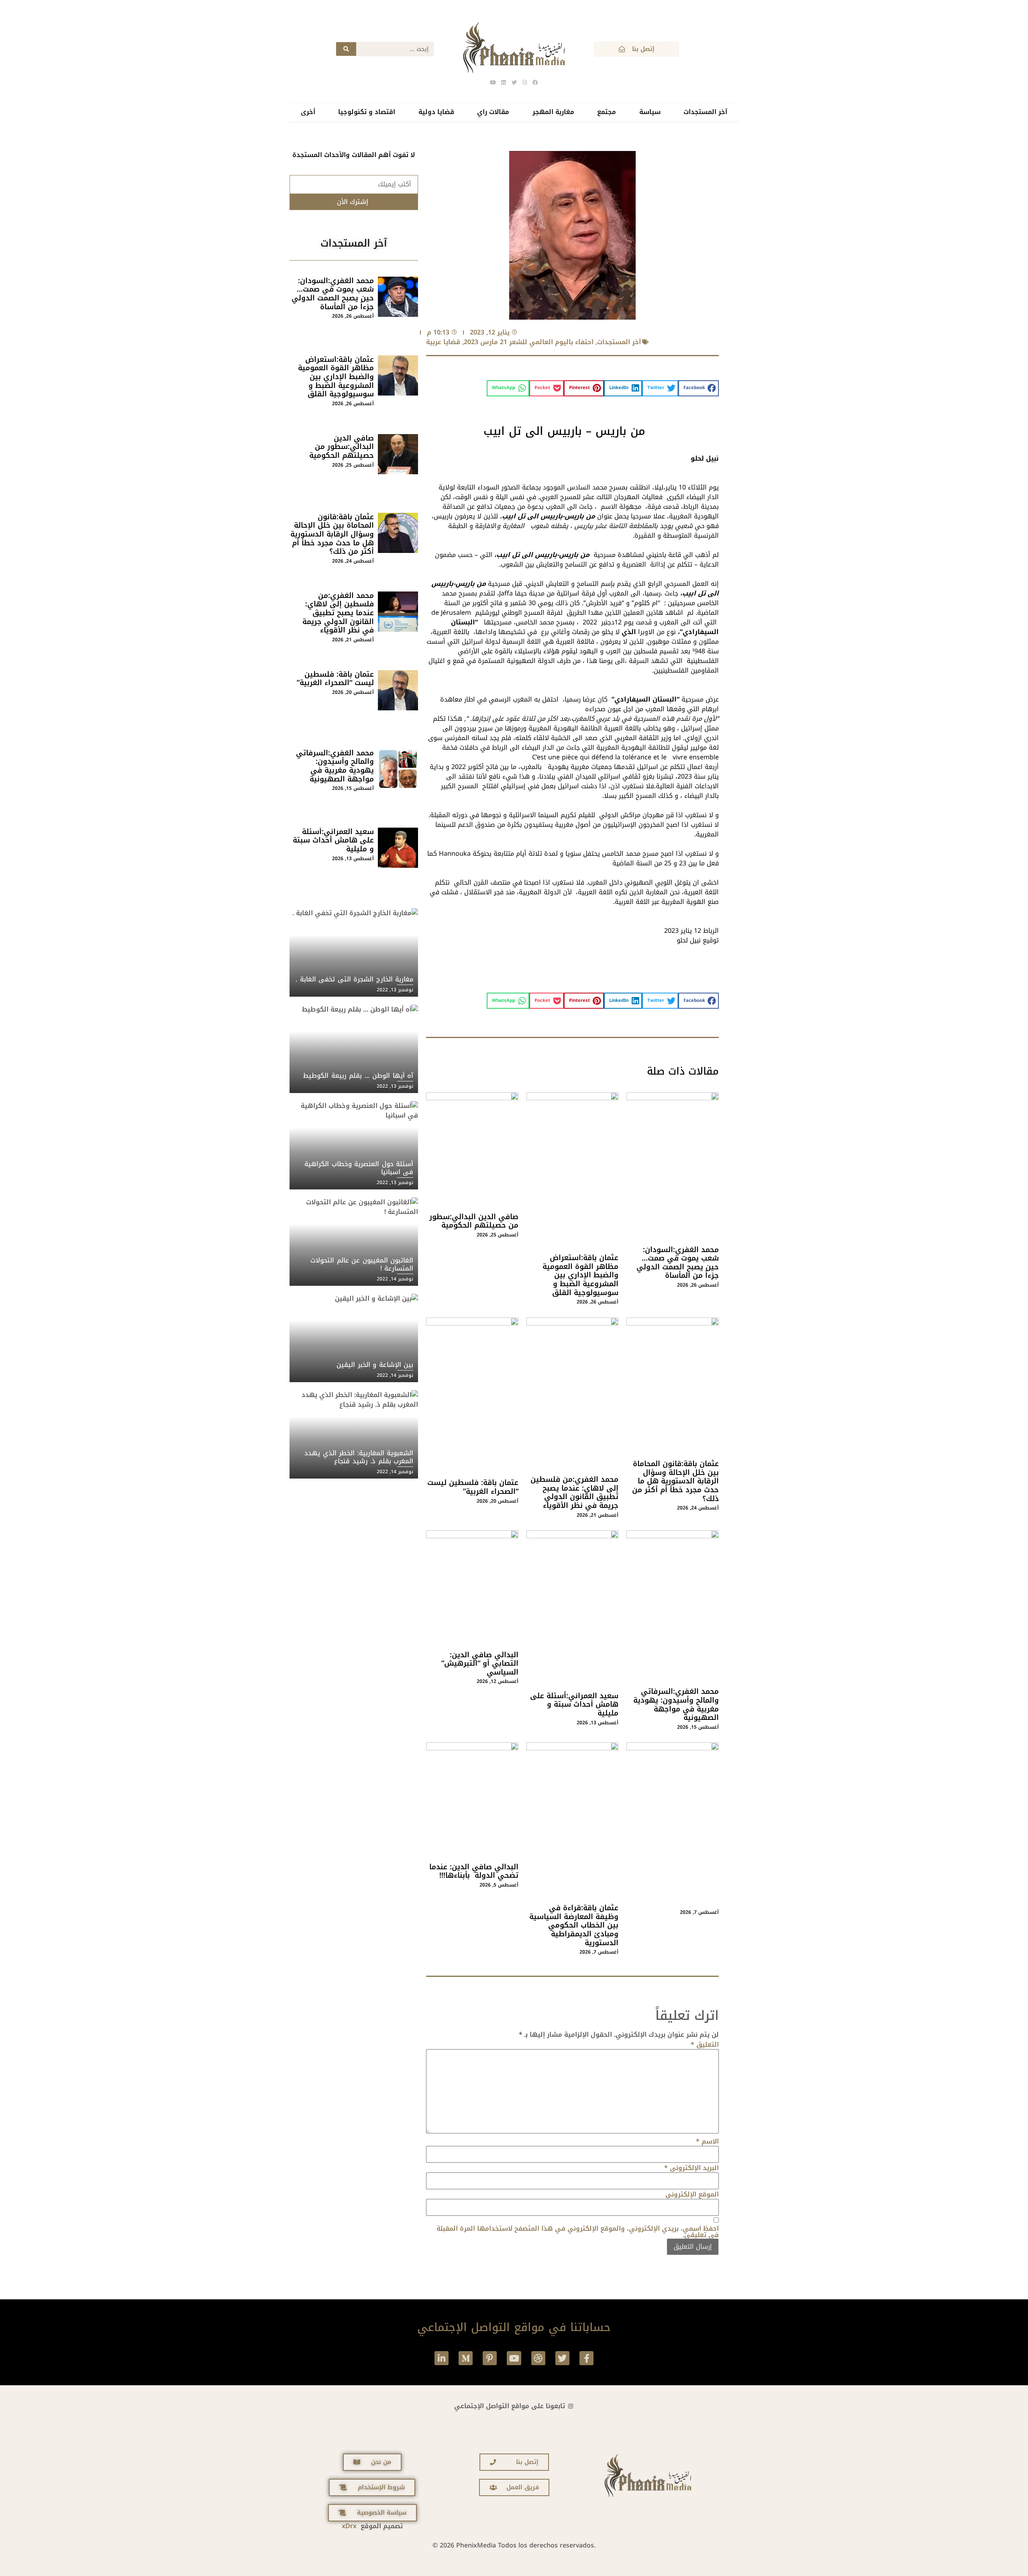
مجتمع (607, 112)
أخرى (308, 112)
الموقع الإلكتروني (692, 2195)
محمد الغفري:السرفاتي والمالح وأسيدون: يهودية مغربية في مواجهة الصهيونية (676, 1704)
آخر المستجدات (705, 112)
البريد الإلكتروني (691, 2168)
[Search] (346, 49)
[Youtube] (514, 2358)
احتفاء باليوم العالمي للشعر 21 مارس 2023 (529, 342)
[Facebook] (535, 83)
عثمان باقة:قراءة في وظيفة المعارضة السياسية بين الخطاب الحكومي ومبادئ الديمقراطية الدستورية (574, 1925)
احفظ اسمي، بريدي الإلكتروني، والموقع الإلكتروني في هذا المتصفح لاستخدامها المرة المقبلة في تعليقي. (578, 2232)
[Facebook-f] (586, 2358)
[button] (699, 388)
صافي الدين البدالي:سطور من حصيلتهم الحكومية (474, 1221)
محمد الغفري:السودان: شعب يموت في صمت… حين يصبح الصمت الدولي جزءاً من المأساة (678, 1263)
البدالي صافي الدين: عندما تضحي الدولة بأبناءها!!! (474, 1871)
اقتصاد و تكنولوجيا (367, 112)
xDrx (349, 2526)
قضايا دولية (436, 112)
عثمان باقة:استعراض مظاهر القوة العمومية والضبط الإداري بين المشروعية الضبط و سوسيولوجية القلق (580, 1275)
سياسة (650, 112)
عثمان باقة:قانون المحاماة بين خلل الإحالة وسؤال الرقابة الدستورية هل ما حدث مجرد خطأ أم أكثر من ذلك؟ (675, 1481)
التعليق (705, 2045)
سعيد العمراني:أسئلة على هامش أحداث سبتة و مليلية (574, 1704)
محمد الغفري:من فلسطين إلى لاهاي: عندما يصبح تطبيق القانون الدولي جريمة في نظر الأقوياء (574, 1492)
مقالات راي (493, 112)
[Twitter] (562, 2358)
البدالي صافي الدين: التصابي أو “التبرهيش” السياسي (480, 1663)
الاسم (707, 2142)
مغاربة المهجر (553, 112)
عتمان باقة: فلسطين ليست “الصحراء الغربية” (473, 1487)
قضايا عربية (443, 342)
